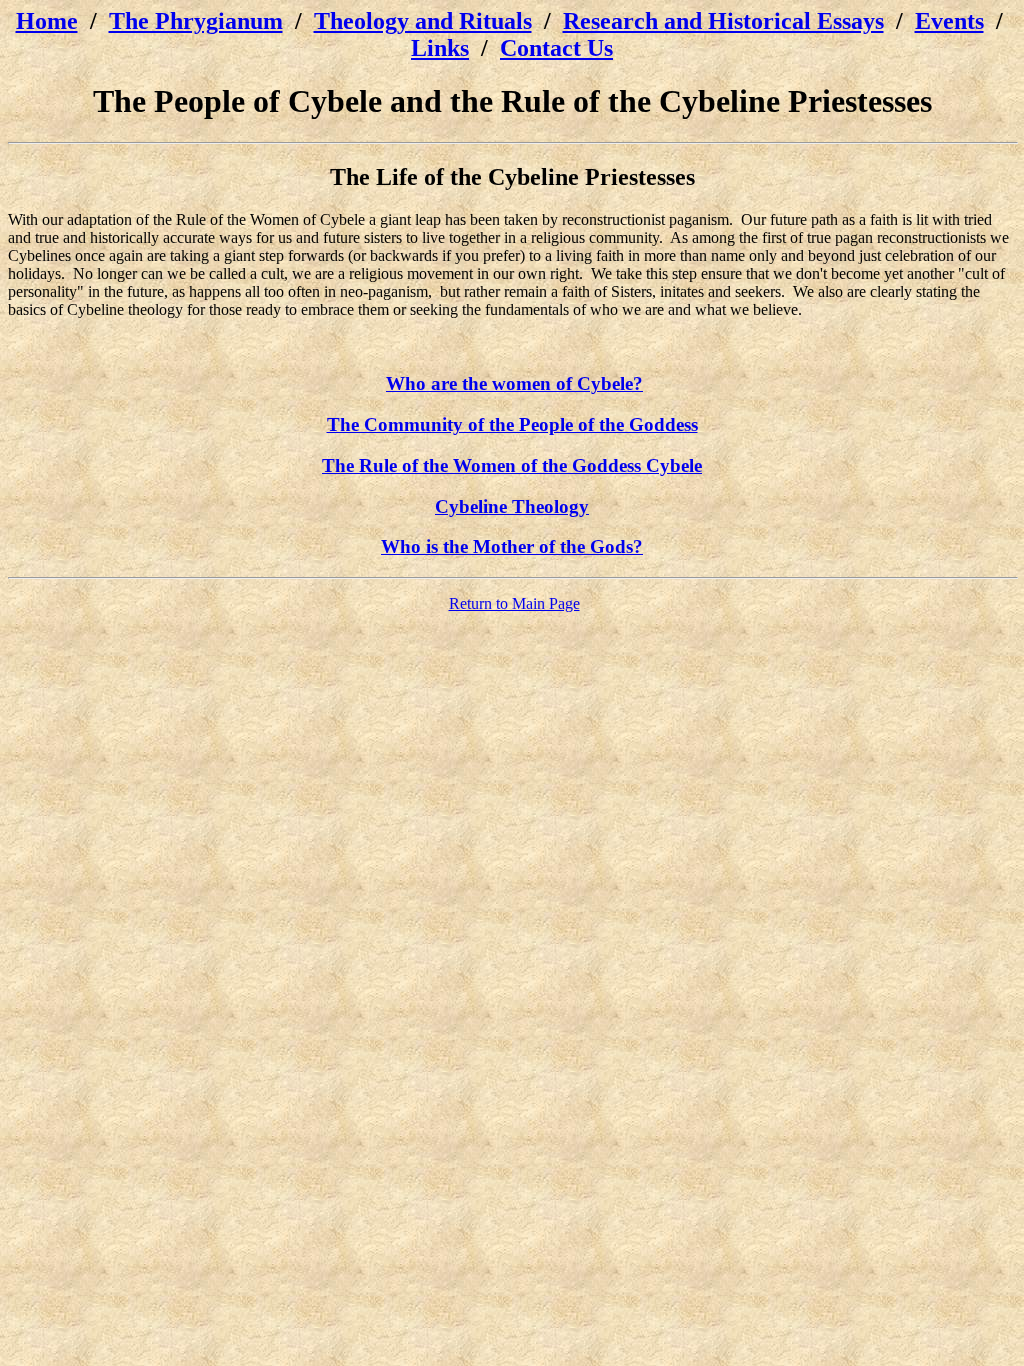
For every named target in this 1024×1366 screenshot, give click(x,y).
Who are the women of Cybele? (514, 383)
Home (47, 21)
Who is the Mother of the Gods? (512, 546)
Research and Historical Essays (723, 21)
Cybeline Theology (512, 506)
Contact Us (556, 48)
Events (949, 21)
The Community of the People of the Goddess (512, 424)
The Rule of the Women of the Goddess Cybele (512, 465)
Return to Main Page (514, 603)
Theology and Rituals (423, 21)
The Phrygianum (196, 21)
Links (440, 48)
